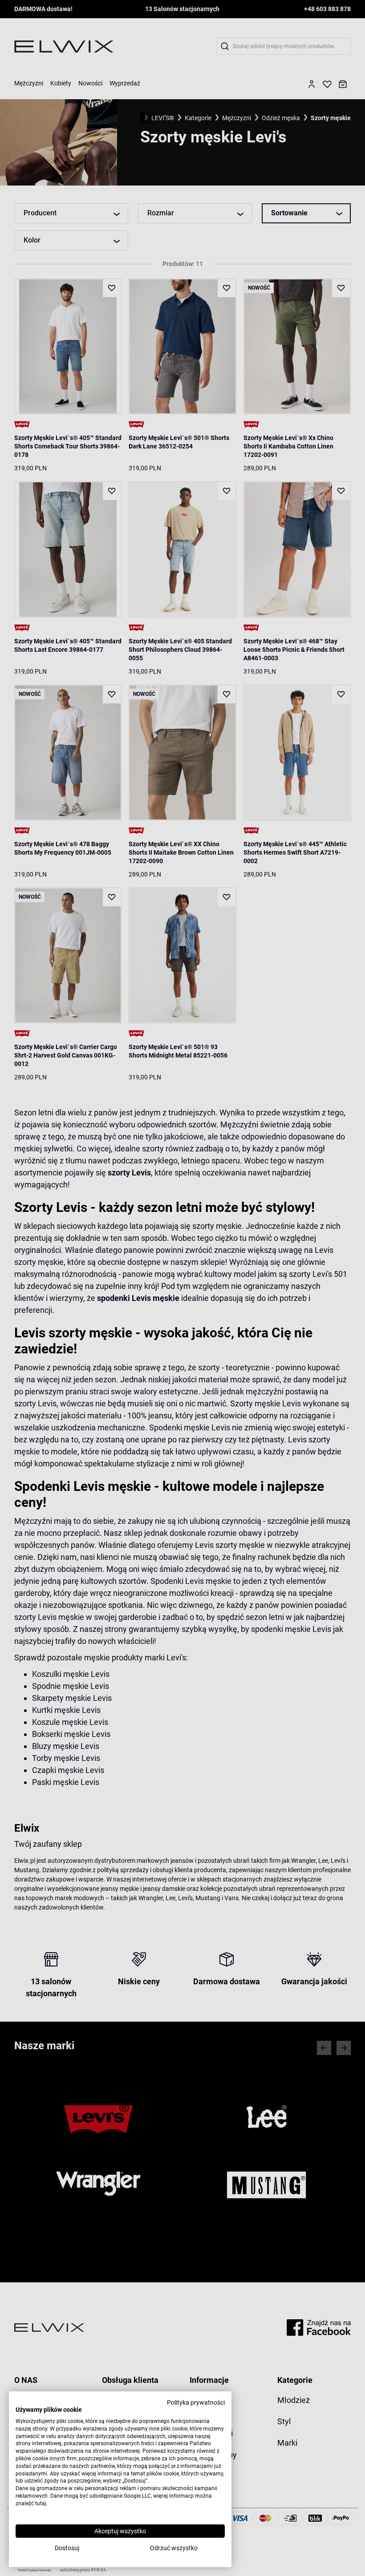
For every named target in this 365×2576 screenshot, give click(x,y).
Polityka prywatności (196, 2402)
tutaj (41, 2503)
